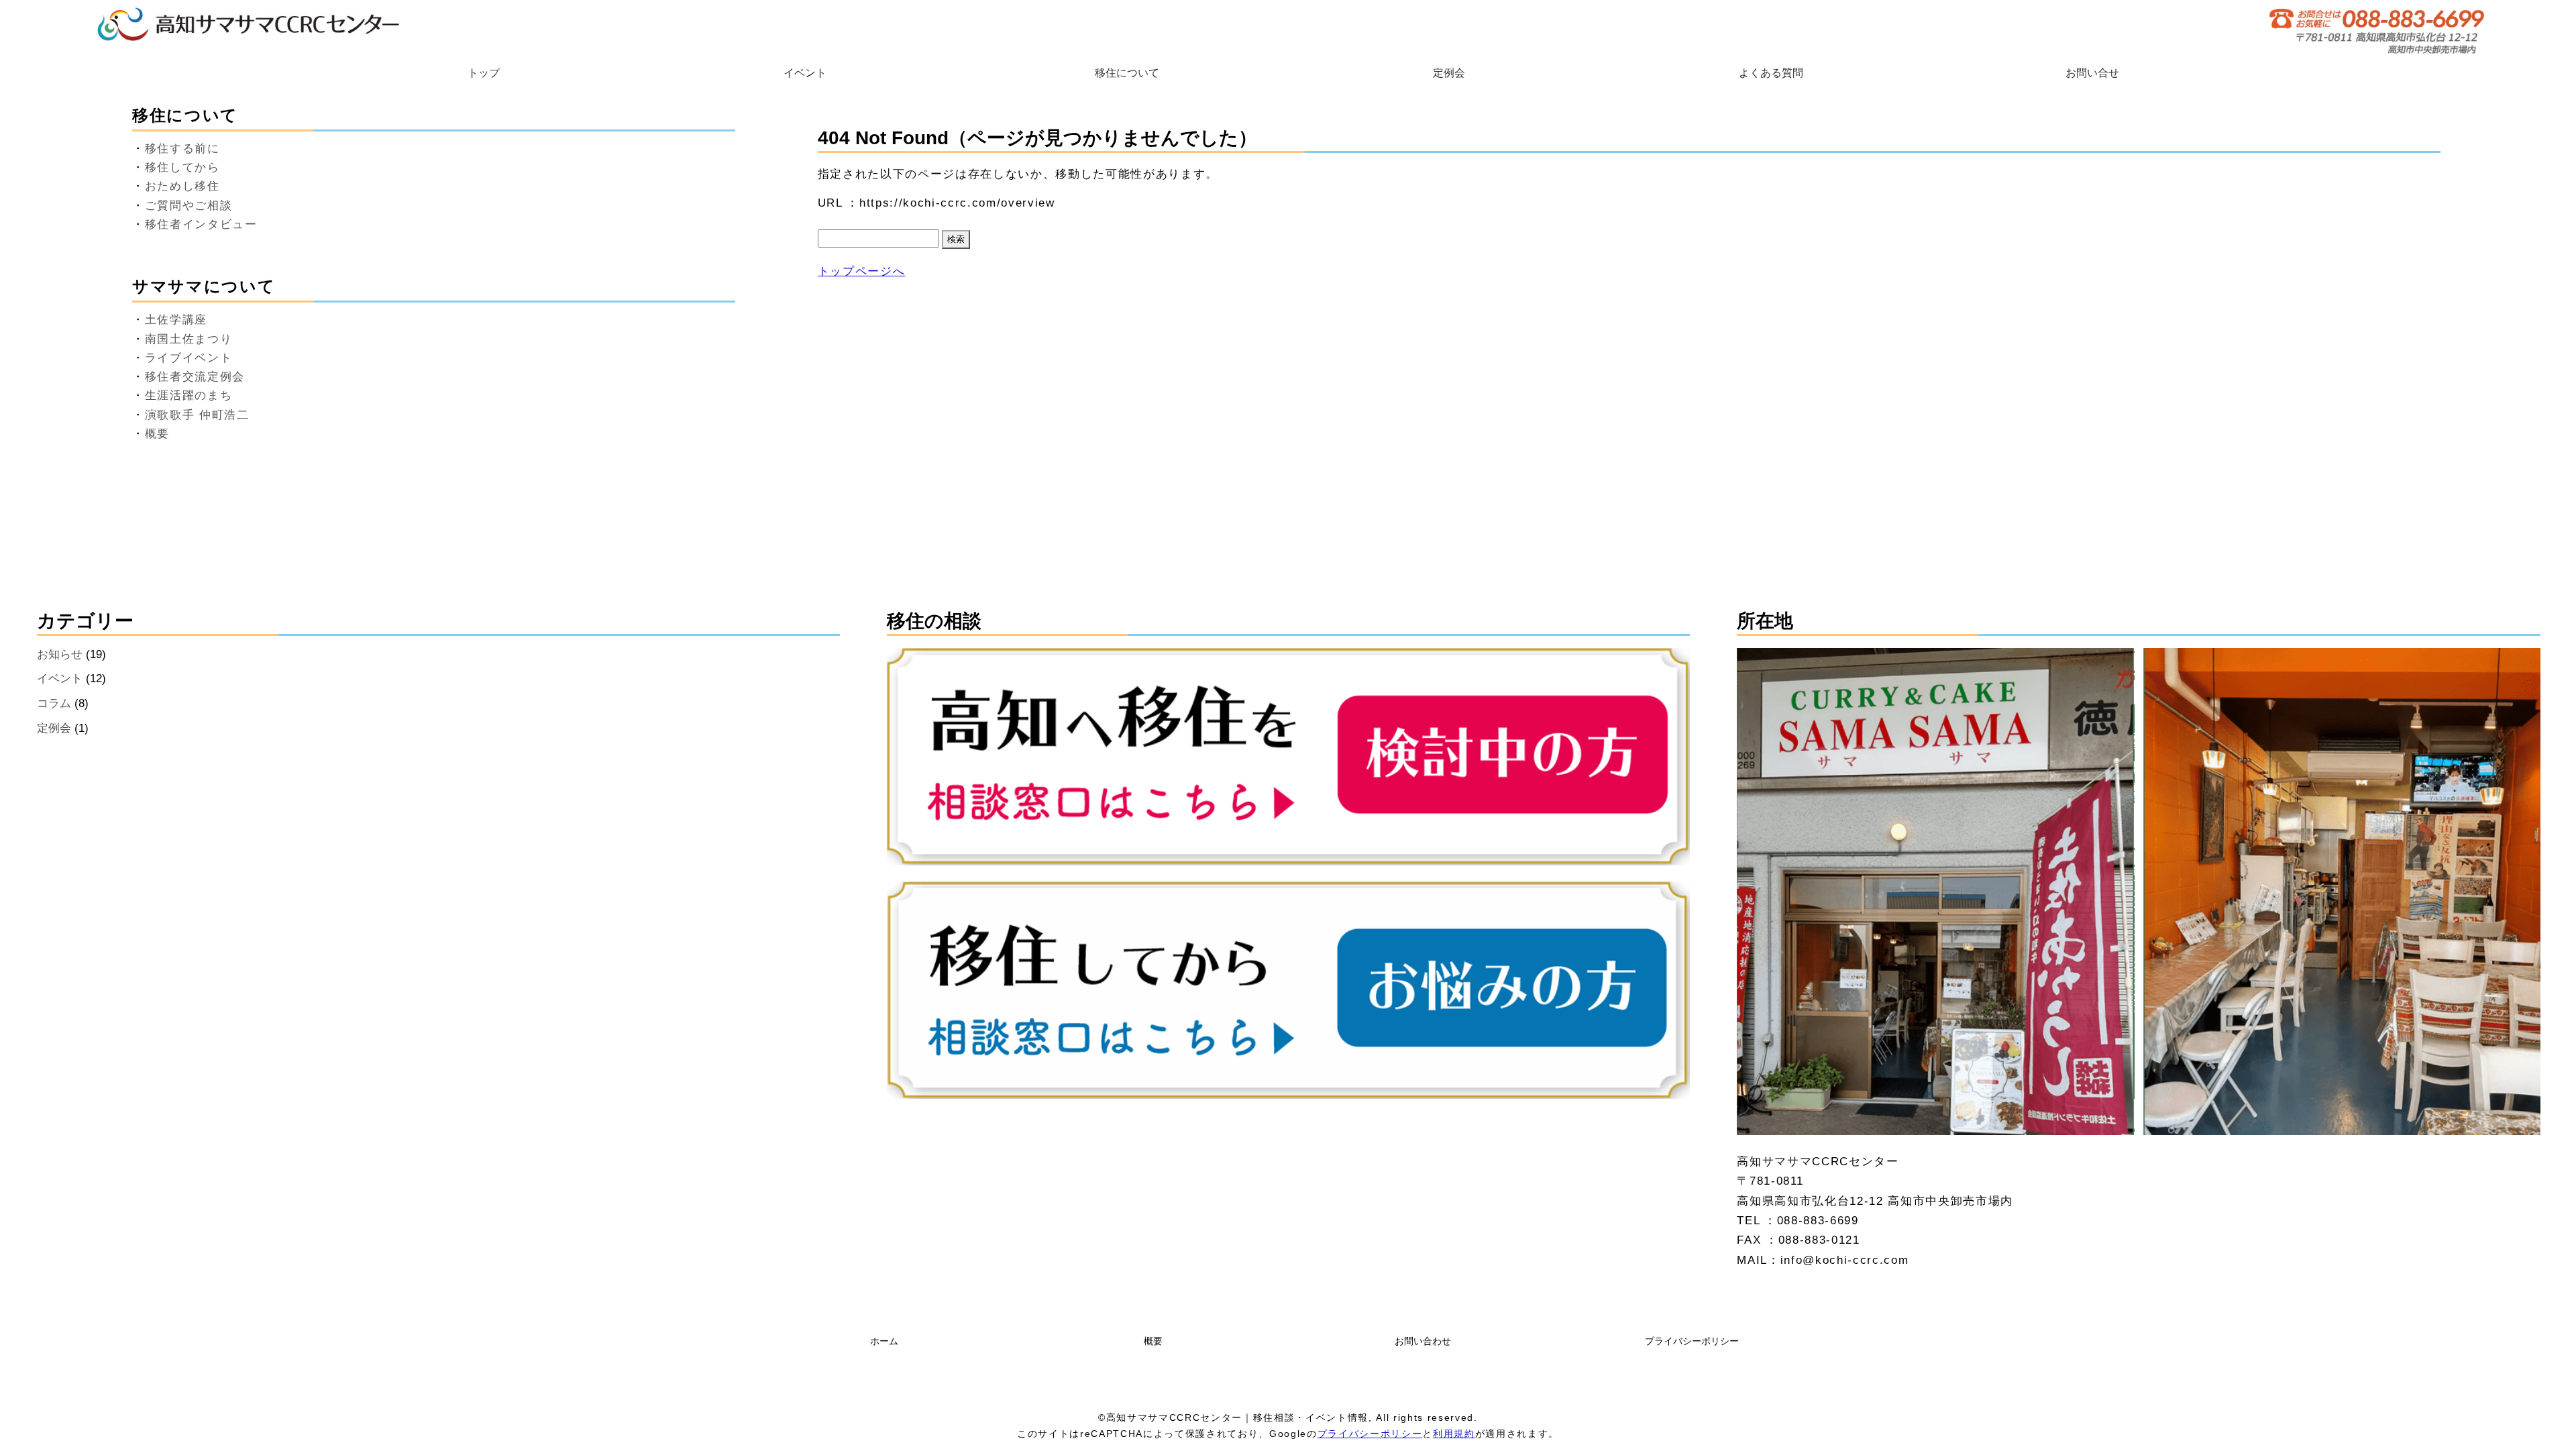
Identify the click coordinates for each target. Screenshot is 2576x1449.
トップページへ (862, 271)
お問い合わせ (1423, 1341)
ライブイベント (189, 358)
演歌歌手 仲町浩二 (197, 415)
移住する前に (182, 149)
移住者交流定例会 (195, 377)
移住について (1127, 73)
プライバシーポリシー (1692, 1341)
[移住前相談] (1288, 861)
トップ (484, 73)
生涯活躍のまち (189, 395)
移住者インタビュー (201, 224)
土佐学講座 (176, 320)
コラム (54, 703)
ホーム (884, 1341)
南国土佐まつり (189, 339)
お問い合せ (2092, 73)
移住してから (182, 167)
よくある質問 (1771, 73)
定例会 (1449, 73)
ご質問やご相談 (189, 206)
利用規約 (1454, 1434)
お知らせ (60, 654)
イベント (805, 73)
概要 (157, 434)
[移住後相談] (1288, 1095)
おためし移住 (182, 186)
